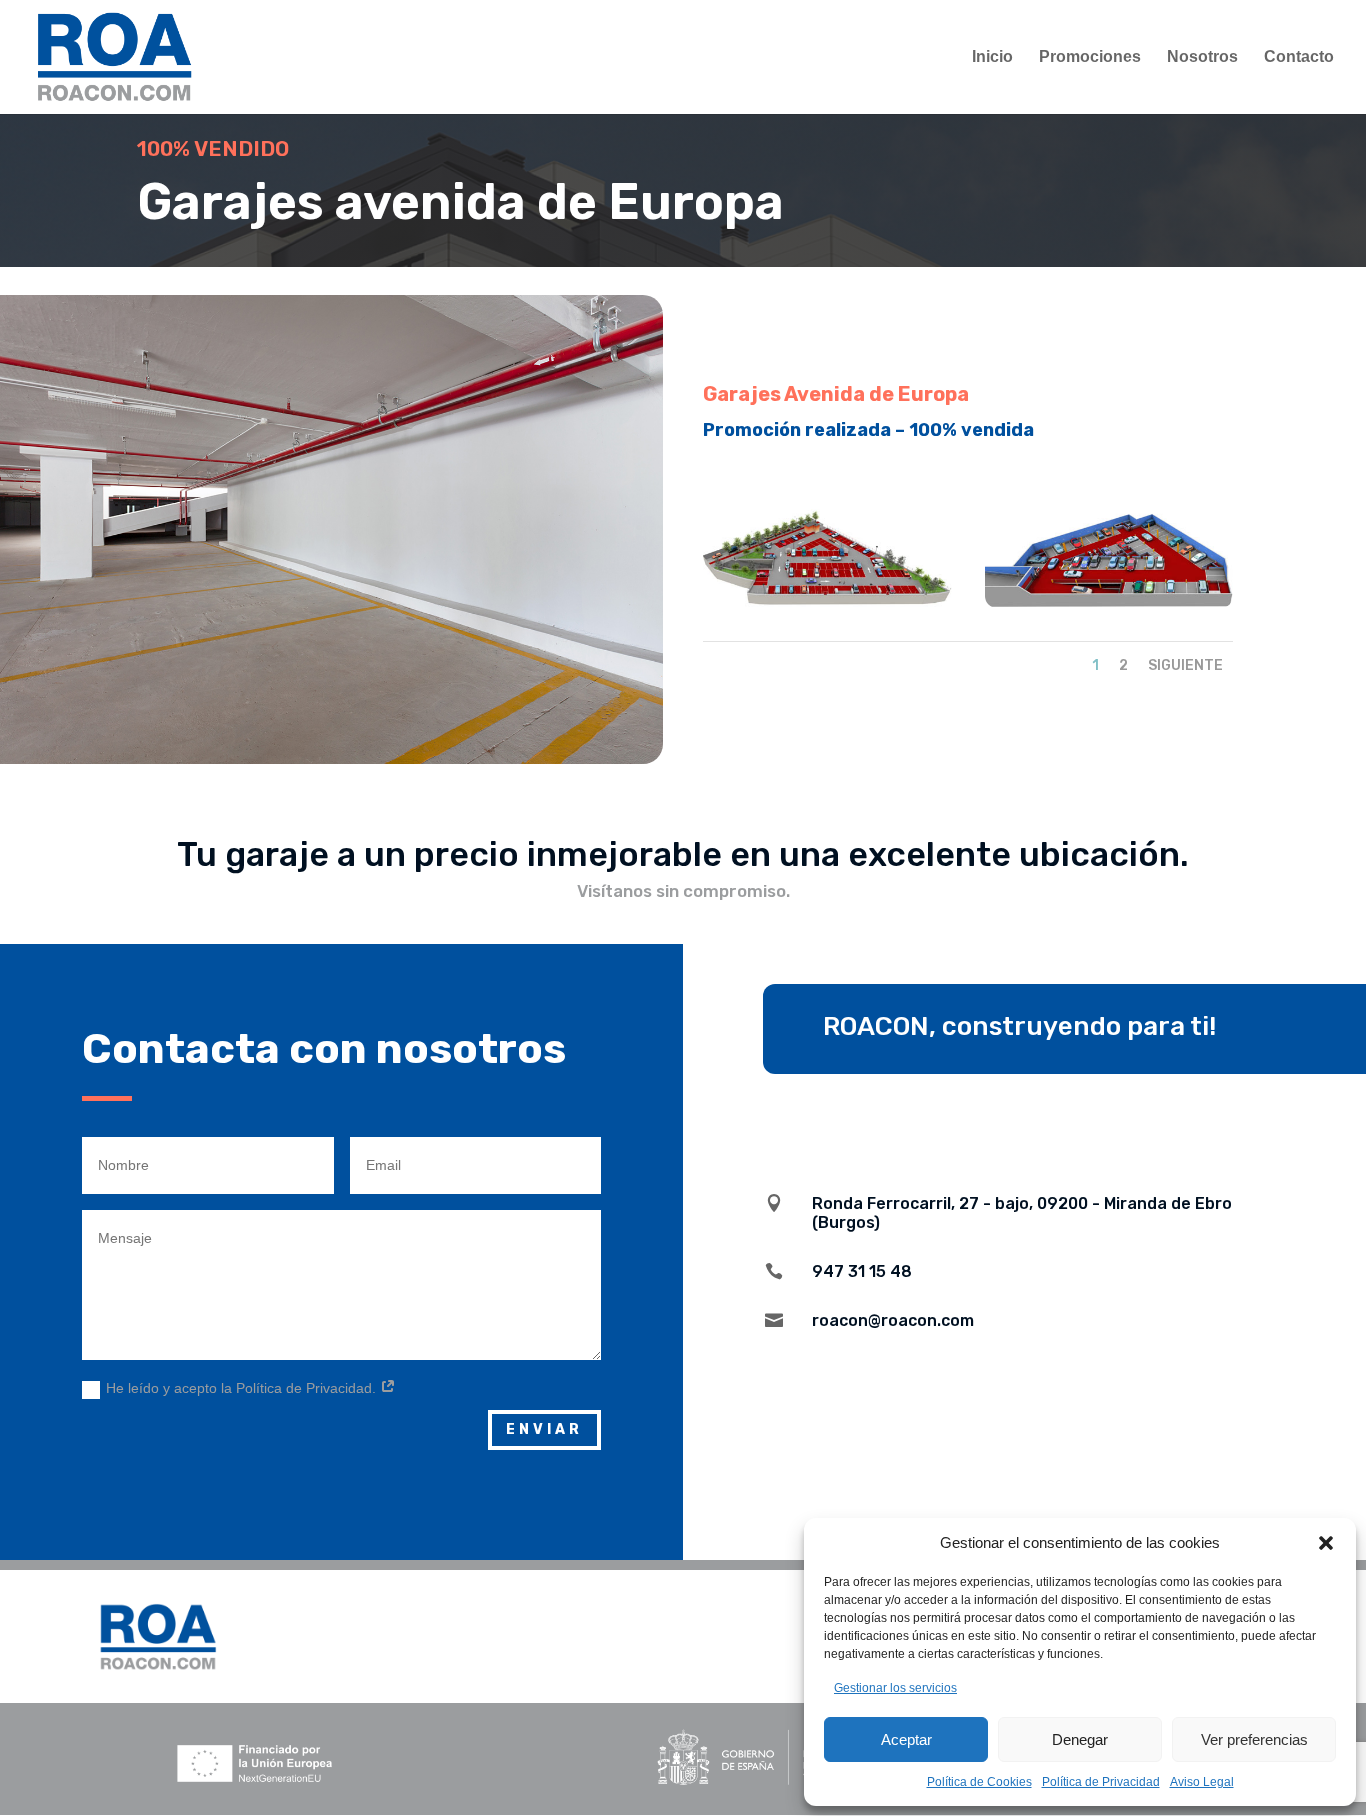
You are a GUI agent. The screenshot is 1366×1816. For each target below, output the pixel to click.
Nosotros (1202, 57)
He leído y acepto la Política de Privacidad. (243, 1388)
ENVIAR (544, 1429)
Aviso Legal (1202, 1782)
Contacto (1299, 57)
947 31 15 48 (862, 1271)
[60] (1109, 602)
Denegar (1080, 1739)
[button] (1326, 1543)
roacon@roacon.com (893, 1320)
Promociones (1090, 57)
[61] (827, 602)
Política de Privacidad (1101, 1782)
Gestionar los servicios (895, 1688)
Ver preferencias (1254, 1739)
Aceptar (906, 1739)
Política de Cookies (979, 1782)
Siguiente (1185, 665)
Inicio (992, 57)
